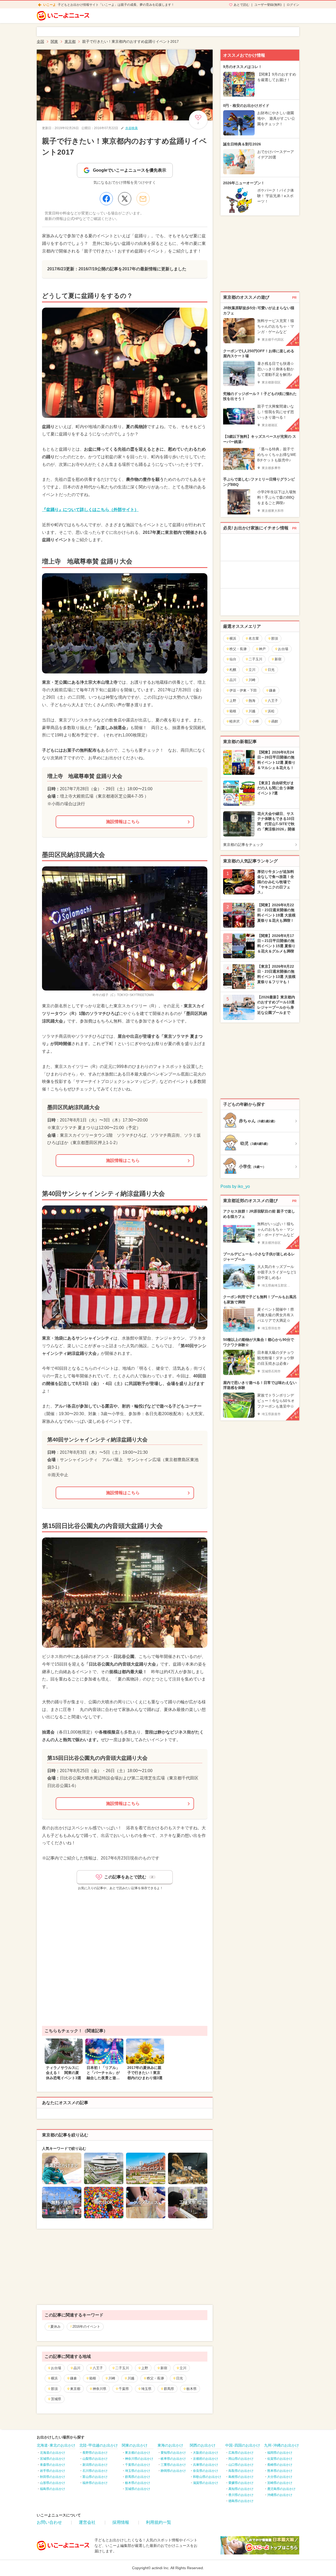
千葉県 (124, 2389)
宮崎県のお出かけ (280, 2483)
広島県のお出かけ (241, 2453)
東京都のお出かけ (138, 2453)
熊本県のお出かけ (280, 2471)
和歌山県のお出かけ (207, 2477)
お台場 (56, 2368)
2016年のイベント (86, 2327)
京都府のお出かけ (206, 2459)
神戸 (262, 649)
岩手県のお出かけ (52, 2471)
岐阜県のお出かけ (173, 2459)
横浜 (54, 2378)
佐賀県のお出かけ (280, 2459)
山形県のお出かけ (52, 2483)
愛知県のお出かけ (173, 2453)
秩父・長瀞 (155, 2378)
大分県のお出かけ (280, 2477)
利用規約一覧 (159, 2522)
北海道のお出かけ (52, 2453)
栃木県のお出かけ (138, 2483)
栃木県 (191, 2389)
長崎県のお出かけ (280, 2465)
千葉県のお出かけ (138, 2465)
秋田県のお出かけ (52, 2477)
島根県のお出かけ (241, 2477)
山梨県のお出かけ (95, 2459)
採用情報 (121, 2522)
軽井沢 (235, 721)
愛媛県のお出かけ (241, 2483)
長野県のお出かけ (95, 2453)
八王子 (98, 2368)
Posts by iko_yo (235, 1186)
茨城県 (56, 2399)
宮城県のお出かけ (52, 2459)
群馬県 (169, 2389)
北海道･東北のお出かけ (56, 2445)
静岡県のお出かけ (173, 2471)
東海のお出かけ (170, 2445)
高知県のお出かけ (241, 2489)
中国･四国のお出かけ (243, 2445)
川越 (131, 2378)
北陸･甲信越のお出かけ (99, 2445)
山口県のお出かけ (241, 2465)
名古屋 (254, 638)
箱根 (93, 2378)
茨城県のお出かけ (138, 2489)
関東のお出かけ (135, 2445)
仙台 (233, 659)
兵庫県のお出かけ (206, 2465)
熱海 (252, 701)
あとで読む (241, 5)
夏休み (56, 2327)
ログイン (293, 5)
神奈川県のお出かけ (139, 2459)
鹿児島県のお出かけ (281, 2489)
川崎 (112, 2378)
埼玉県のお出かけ (138, 2471)
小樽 (255, 721)
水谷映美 (132, 128)
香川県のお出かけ (241, 2495)
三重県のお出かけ (173, 2465)
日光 (180, 2378)
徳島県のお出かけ (241, 2501)
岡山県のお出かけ (241, 2459)
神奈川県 (99, 2389)
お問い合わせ (49, 2522)
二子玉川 (122, 2368)
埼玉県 (146, 2389)
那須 (54, 2389)
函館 (275, 721)
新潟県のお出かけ (95, 2465)
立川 (183, 2368)
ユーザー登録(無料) (268, 5)
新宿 (164, 2368)
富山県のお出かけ (95, 2477)
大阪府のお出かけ (206, 2453)
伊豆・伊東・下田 (243, 690)
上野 (145, 2368)
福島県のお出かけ (52, 2489)
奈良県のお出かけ (206, 2471)
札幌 (233, 670)
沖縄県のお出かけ (280, 2495)
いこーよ (50, 5)
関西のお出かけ (203, 2445)
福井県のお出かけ (95, 2483)
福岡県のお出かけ (280, 2453)
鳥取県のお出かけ (241, 2471)
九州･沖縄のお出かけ (282, 2445)
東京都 (75, 2389)
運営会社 (87, 2522)
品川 (77, 2368)
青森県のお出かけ (52, 2465)
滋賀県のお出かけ (206, 2483)
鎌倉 (73, 2378)
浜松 (271, 711)
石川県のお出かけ (95, 2471)
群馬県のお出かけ (138, 2477)
